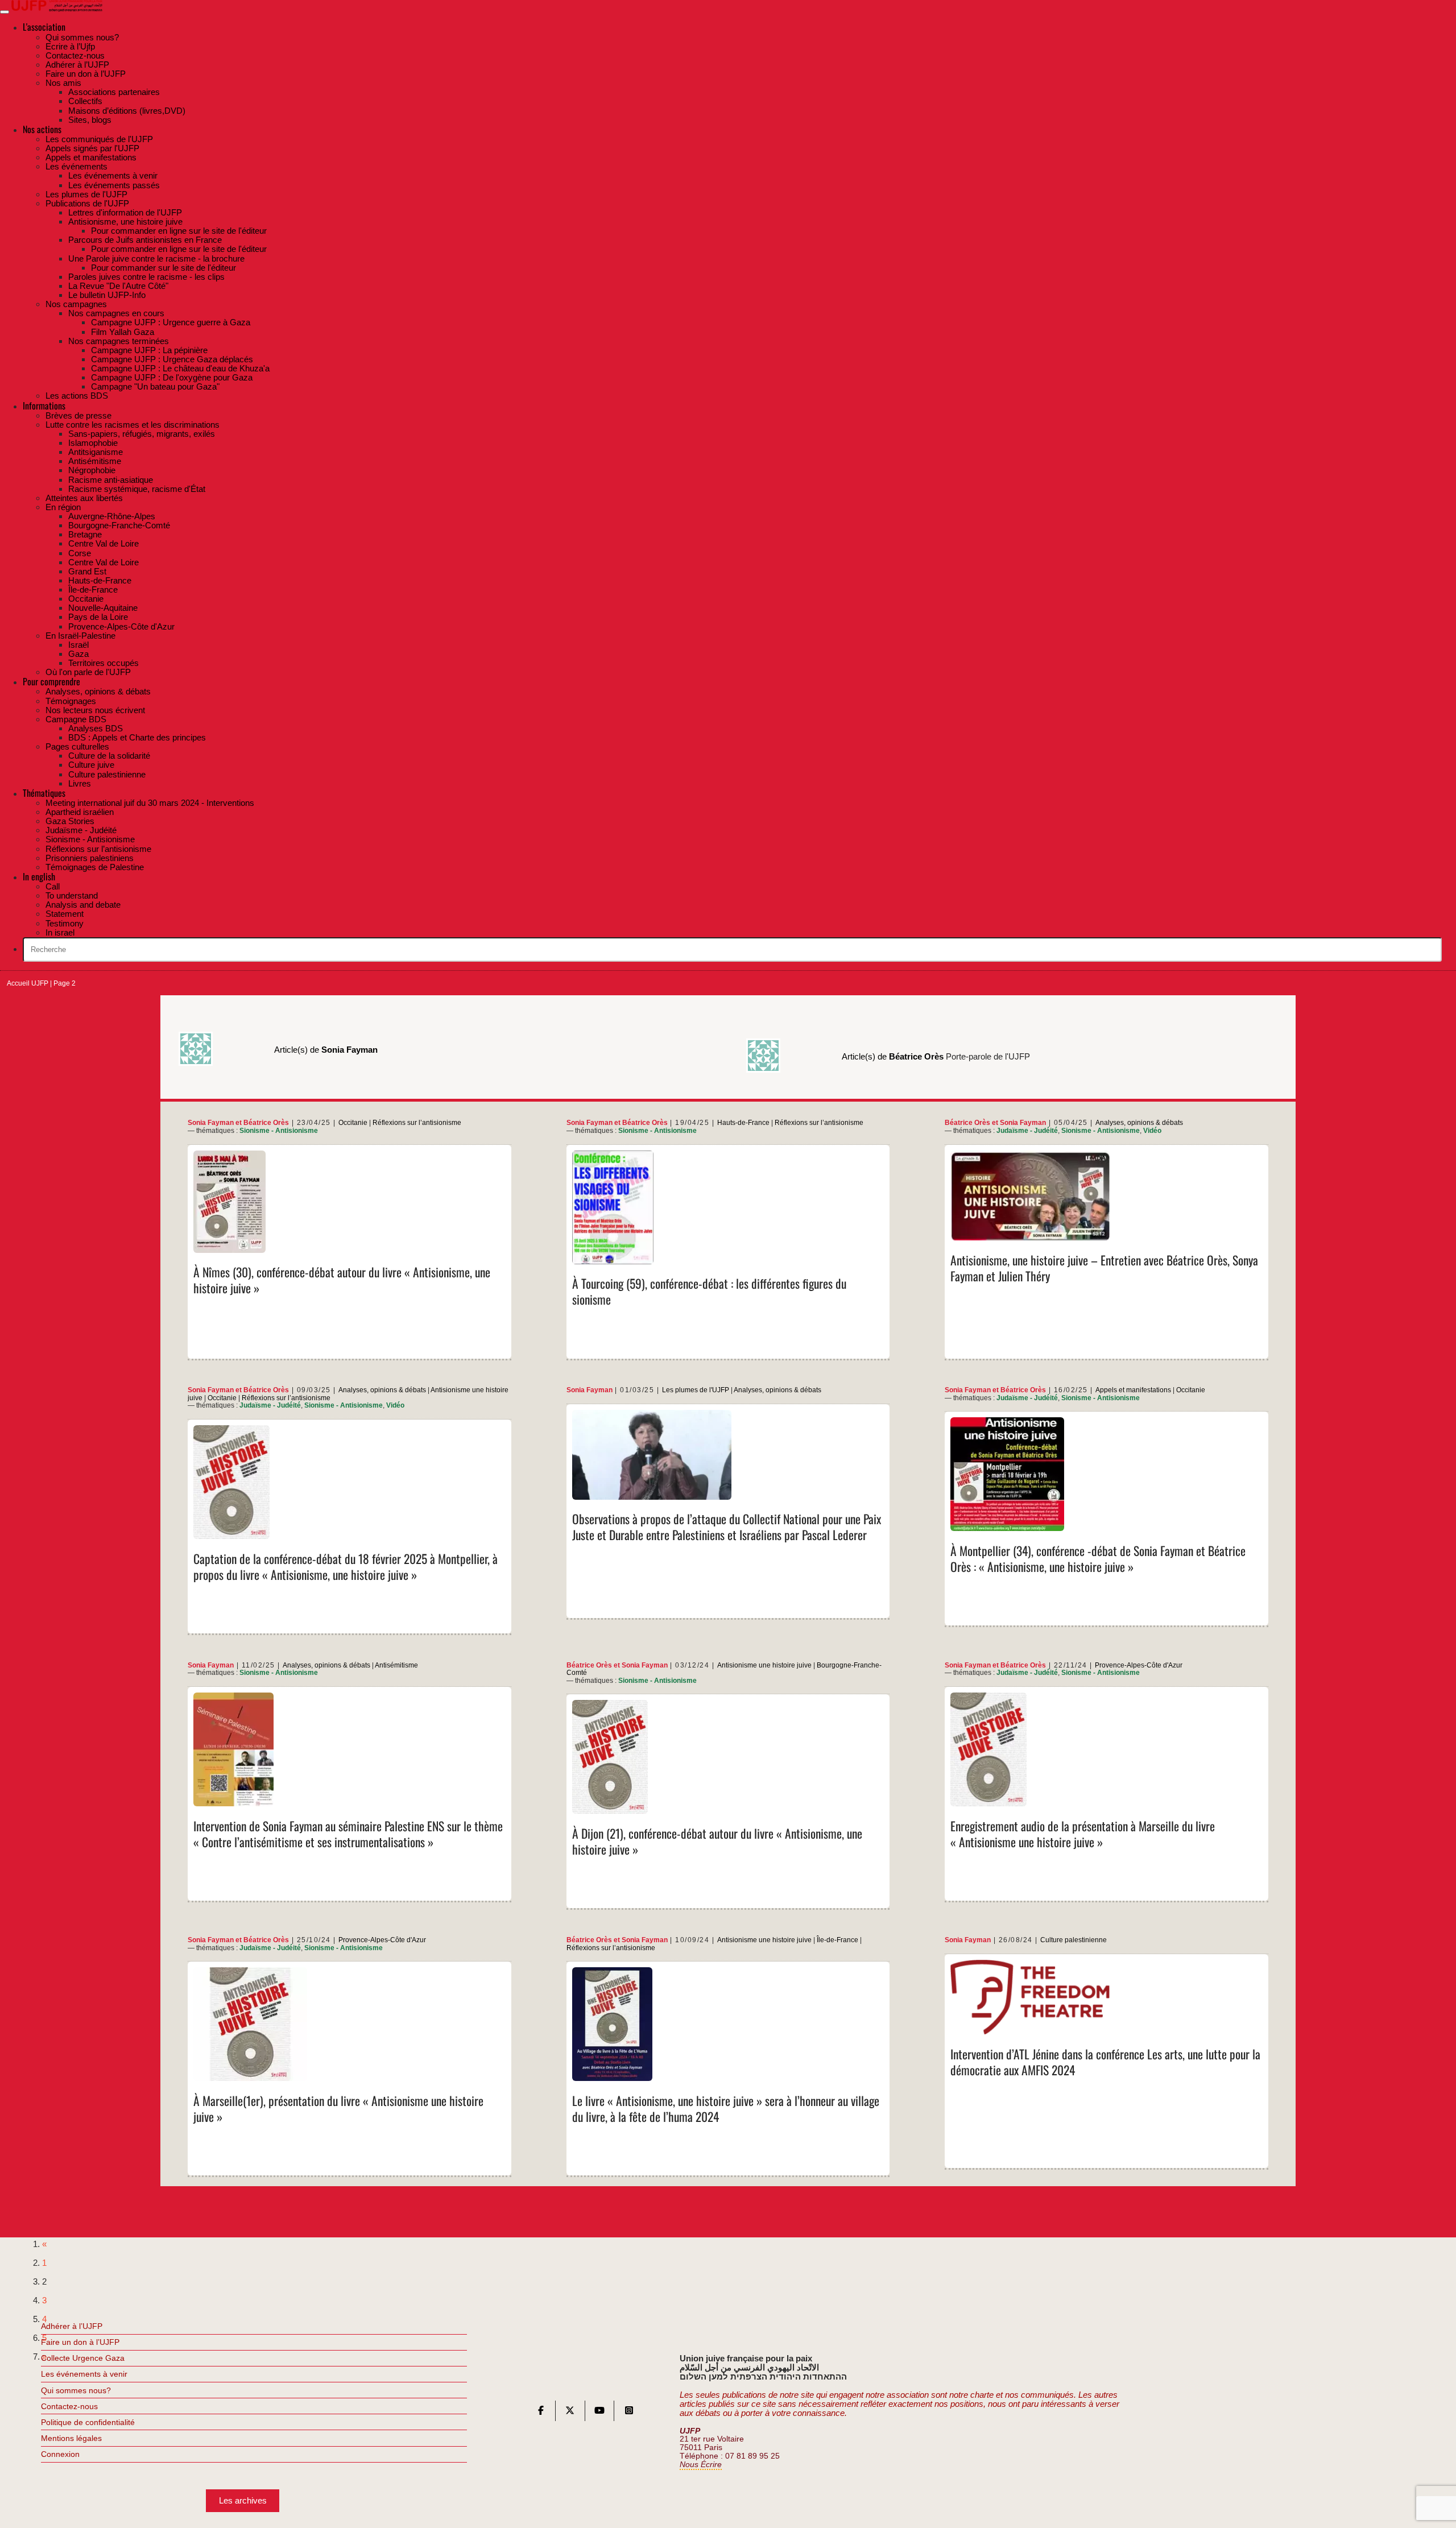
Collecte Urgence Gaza (83, 2358)
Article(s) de (326, 1050)
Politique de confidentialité (88, 2422)
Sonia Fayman (211, 1123)
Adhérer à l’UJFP (72, 2326)
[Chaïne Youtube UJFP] (599, 2413)
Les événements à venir (84, 2374)
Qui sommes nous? (76, 2390)
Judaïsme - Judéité (1027, 1131)
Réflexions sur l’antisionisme (417, 1123)
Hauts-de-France (743, 1123)
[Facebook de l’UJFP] (541, 2413)
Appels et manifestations (1133, 1390)
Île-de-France (837, 1940)
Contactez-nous (69, 2406)
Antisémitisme (396, 1665)
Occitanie (353, 1123)
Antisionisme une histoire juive (764, 1665)
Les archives (243, 2500)
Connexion (60, 2454)
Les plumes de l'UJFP (696, 1390)
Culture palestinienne (1074, 1940)
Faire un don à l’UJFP (80, 2342)
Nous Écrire (701, 2465)
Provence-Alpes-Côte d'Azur (1139, 1665)
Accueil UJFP (28, 983)
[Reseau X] (570, 2413)
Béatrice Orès (266, 1123)
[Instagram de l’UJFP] (629, 2413)
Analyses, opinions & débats (1139, 1123)
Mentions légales (71, 2438)
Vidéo (1152, 1131)
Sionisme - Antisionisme (279, 1131)
